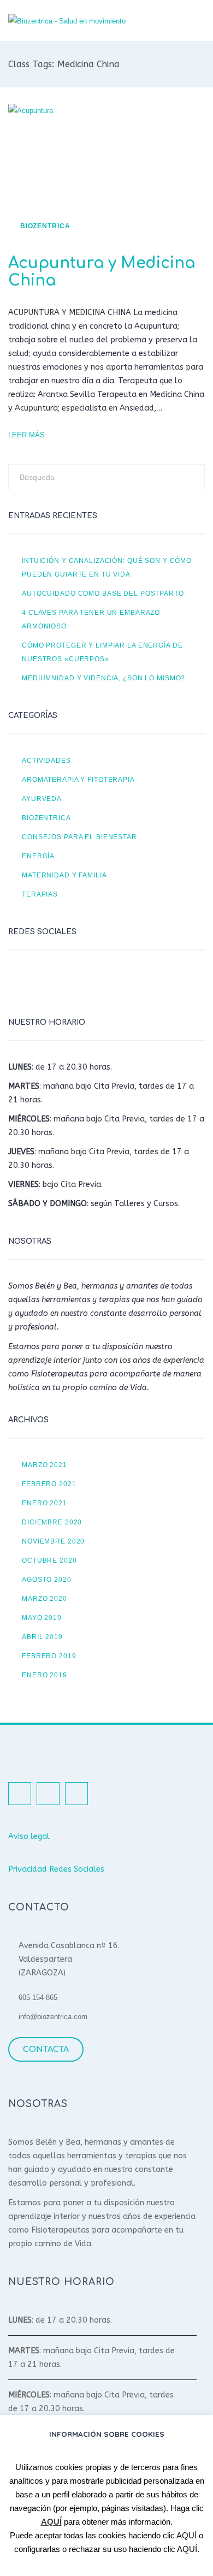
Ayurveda (42, 799)
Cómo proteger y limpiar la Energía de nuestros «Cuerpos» (102, 652)
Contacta (46, 2049)
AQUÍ (51, 2522)
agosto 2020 (47, 1579)
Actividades (46, 760)
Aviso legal (29, 1836)
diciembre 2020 (52, 1522)
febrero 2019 (49, 1656)
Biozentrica (45, 226)
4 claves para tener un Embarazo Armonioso (91, 619)
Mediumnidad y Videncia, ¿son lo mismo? (103, 678)
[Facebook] (19, 981)
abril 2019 (42, 1637)
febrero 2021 (49, 1484)
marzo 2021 (45, 1465)
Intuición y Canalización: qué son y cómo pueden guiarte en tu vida (107, 567)
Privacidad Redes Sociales (56, 1869)
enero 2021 (45, 1503)
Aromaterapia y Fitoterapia (78, 779)
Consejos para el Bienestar (79, 837)
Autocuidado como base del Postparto (103, 593)
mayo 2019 (42, 1618)
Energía (38, 856)
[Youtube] (74, 981)
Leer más (26, 435)
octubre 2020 (49, 1560)
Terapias (40, 894)
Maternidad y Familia (64, 875)
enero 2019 (45, 1675)
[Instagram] (46, 981)
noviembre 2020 (53, 1541)
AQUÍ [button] (187, 2535)
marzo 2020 (45, 1598)
